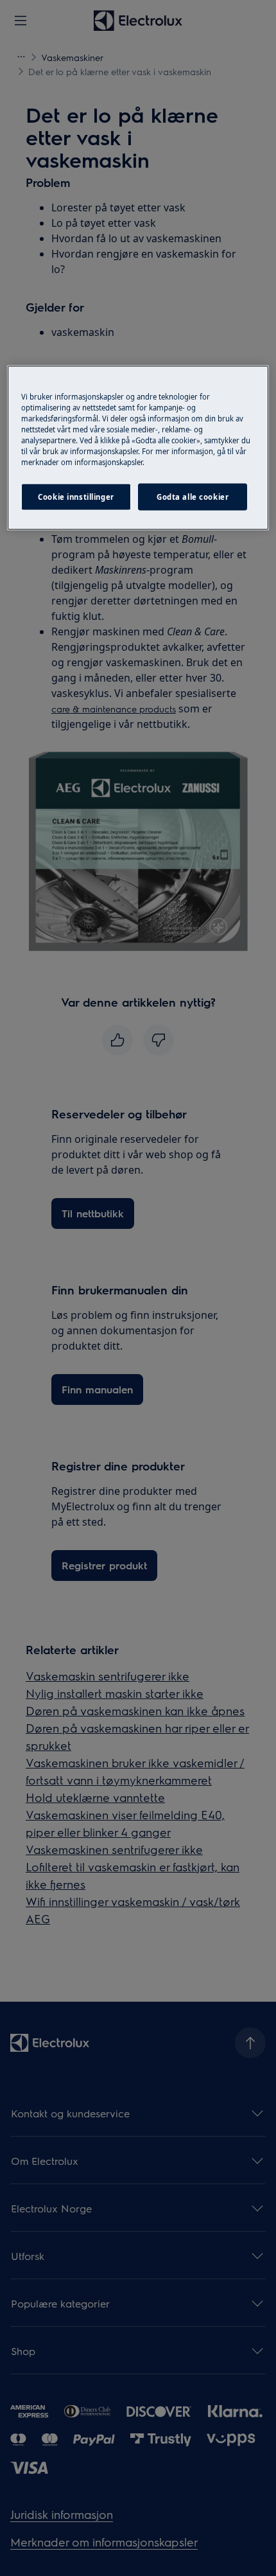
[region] (138, 447)
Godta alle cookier (193, 496)
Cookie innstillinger (76, 496)
